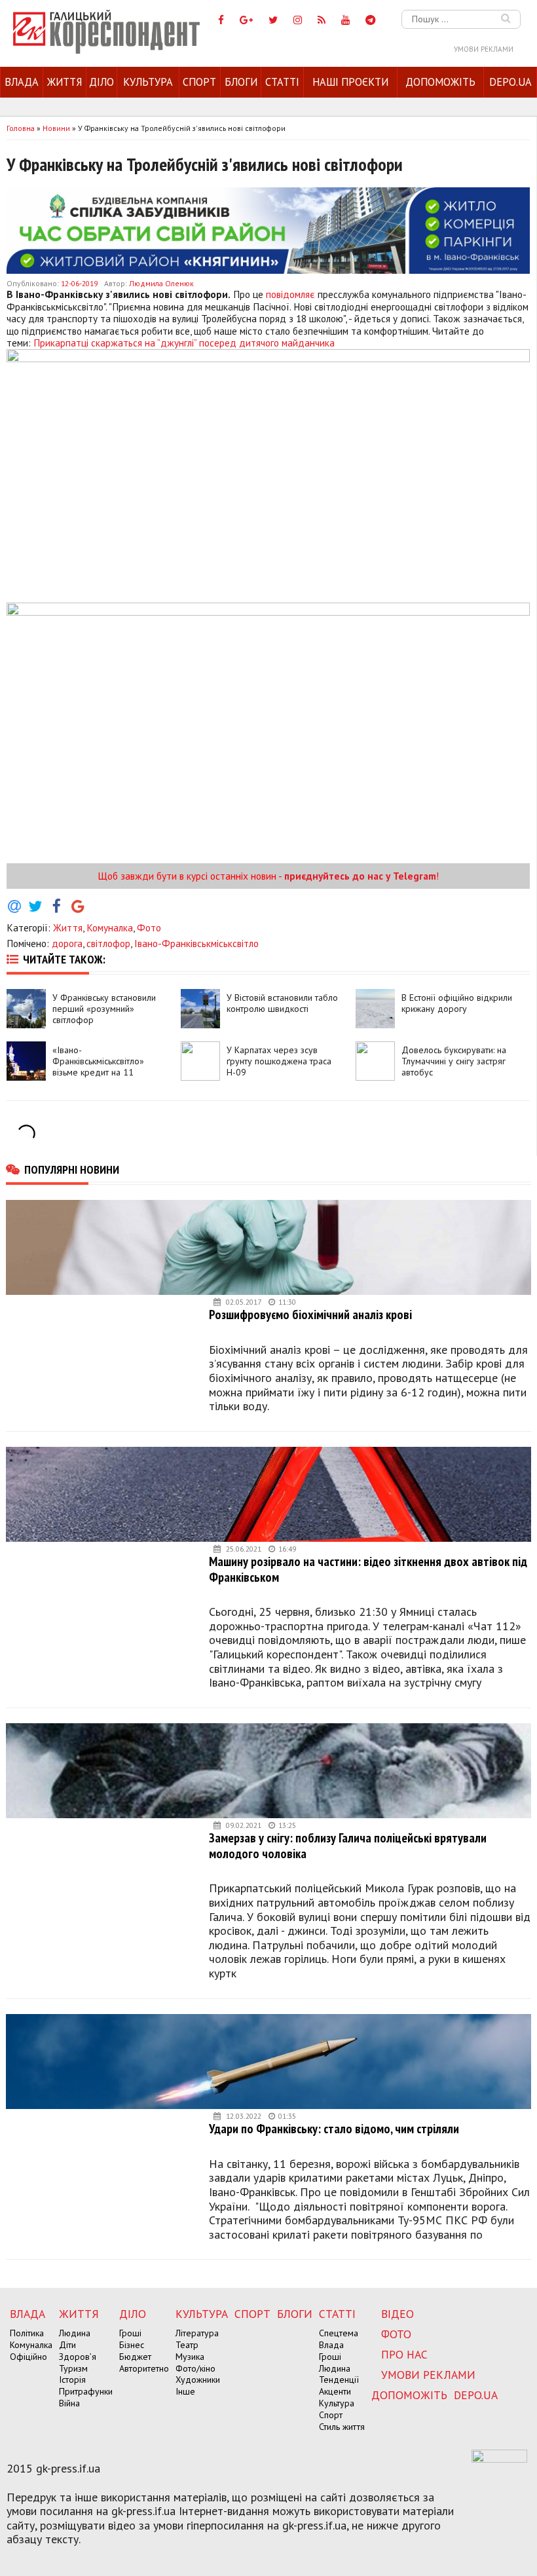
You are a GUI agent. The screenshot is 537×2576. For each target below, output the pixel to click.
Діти (67, 2345)
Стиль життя (342, 2427)
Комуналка (110, 927)
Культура (148, 82)
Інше (185, 2391)
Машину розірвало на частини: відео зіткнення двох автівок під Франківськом (368, 1569)
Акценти (335, 2391)
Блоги (241, 82)
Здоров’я (78, 2357)
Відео (398, 2314)
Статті (282, 82)
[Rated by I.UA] (499, 2459)
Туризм (73, 2368)
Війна (69, 2403)
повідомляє (290, 294)
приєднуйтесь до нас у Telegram (360, 876)
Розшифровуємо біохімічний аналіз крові (310, 1314)
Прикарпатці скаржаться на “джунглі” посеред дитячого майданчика (184, 343)
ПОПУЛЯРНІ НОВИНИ (72, 1169)
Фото (149, 927)
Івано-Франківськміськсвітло (196, 943)
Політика (27, 2333)
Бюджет (135, 2357)
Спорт (199, 82)
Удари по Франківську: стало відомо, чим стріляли (334, 2128)
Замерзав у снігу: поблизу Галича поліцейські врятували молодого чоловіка (348, 1845)
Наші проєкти (350, 82)
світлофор (108, 943)
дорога (67, 943)
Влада (22, 82)
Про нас (404, 2354)
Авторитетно (144, 2368)
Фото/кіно (195, 2368)
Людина (75, 2333)
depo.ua (510, 82)
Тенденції (339, 2380)
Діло (102, 82)
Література (197, 2333)
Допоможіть (440, 82)
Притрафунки (86, 2391)
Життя (65, 82)
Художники (198, 2380)
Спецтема (339, 2333)
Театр (187, 2345)
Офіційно (28, 2357)
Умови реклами (484, 49)
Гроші (130, 2333)
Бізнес (132, 2345)
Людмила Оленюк (161, 283)
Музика (190, 2357)
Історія (72, 2380)
